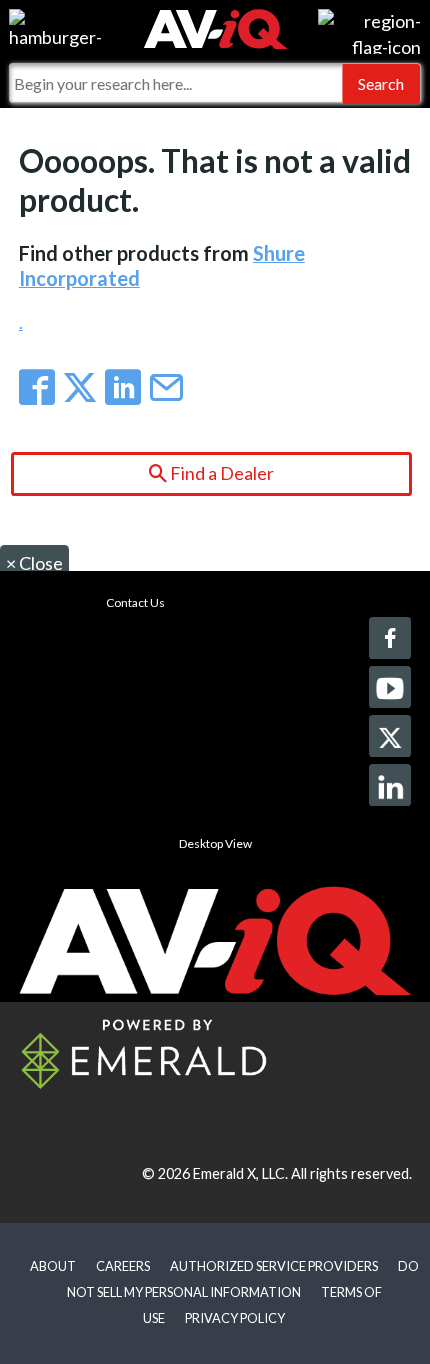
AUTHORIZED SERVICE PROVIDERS (274, 1266)
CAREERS (123, 1266)
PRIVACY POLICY (235, 1318)
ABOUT (53, 1266)
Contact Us (135, 602)
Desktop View (215, 843)
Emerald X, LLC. (240, 1173)
